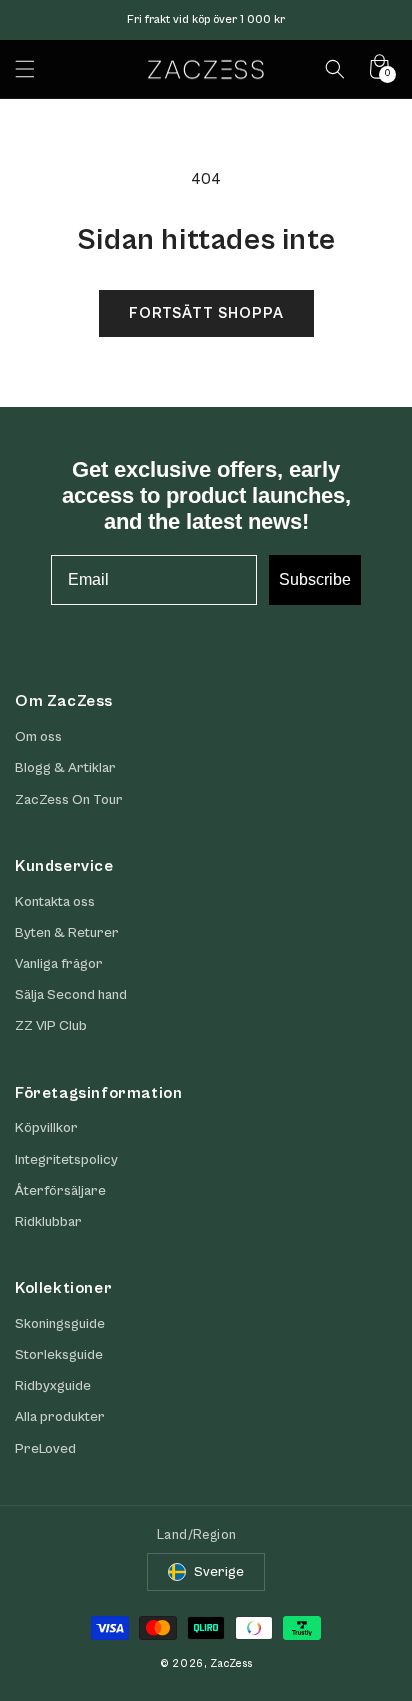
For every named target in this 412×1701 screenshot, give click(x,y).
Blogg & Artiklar (65, 768)
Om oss (38, 737)
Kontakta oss (55, 902)
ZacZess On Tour (69, 800)
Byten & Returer (67, 933)
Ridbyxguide (53, 1386)
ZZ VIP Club (51, 1026)
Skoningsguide (60, 1324)
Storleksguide (59, 1355)
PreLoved (45, 1449)
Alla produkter (60, 1417)
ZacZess (231, 1663)
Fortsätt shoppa (206, 313)
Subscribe (315, 579)
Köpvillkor (46, 1128)
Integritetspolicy (66, 1160)
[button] (25, 69)
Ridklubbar (48, 1222)
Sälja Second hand (71, 995)
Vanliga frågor (59, 964)
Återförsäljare (60, 1191)
